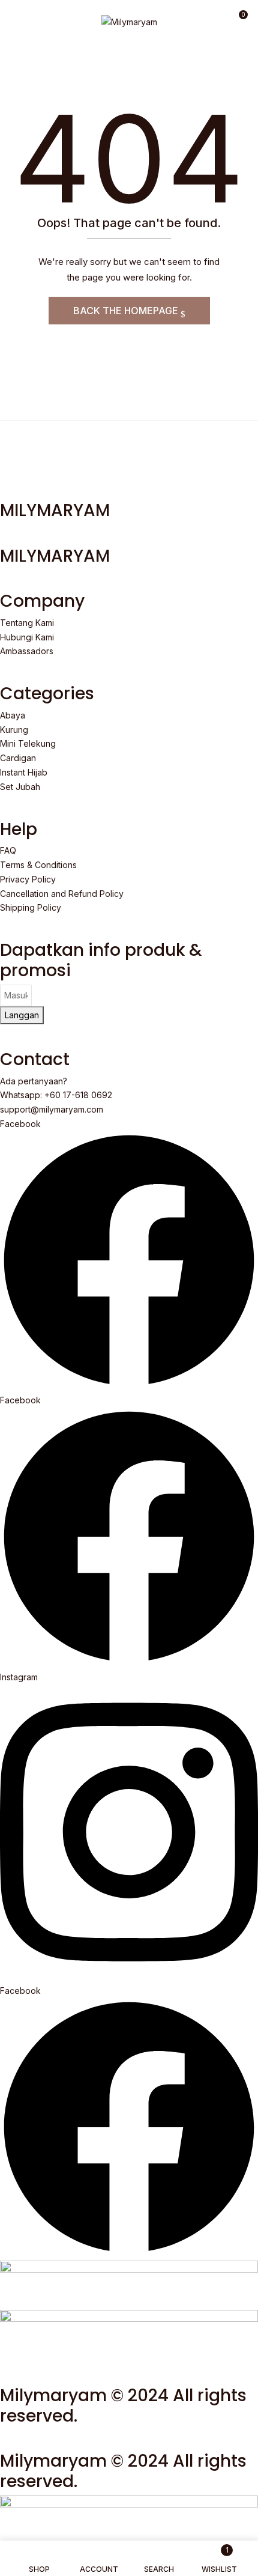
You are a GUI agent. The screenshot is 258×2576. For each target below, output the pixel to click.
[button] (238, 19)
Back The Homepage (127, 311)
